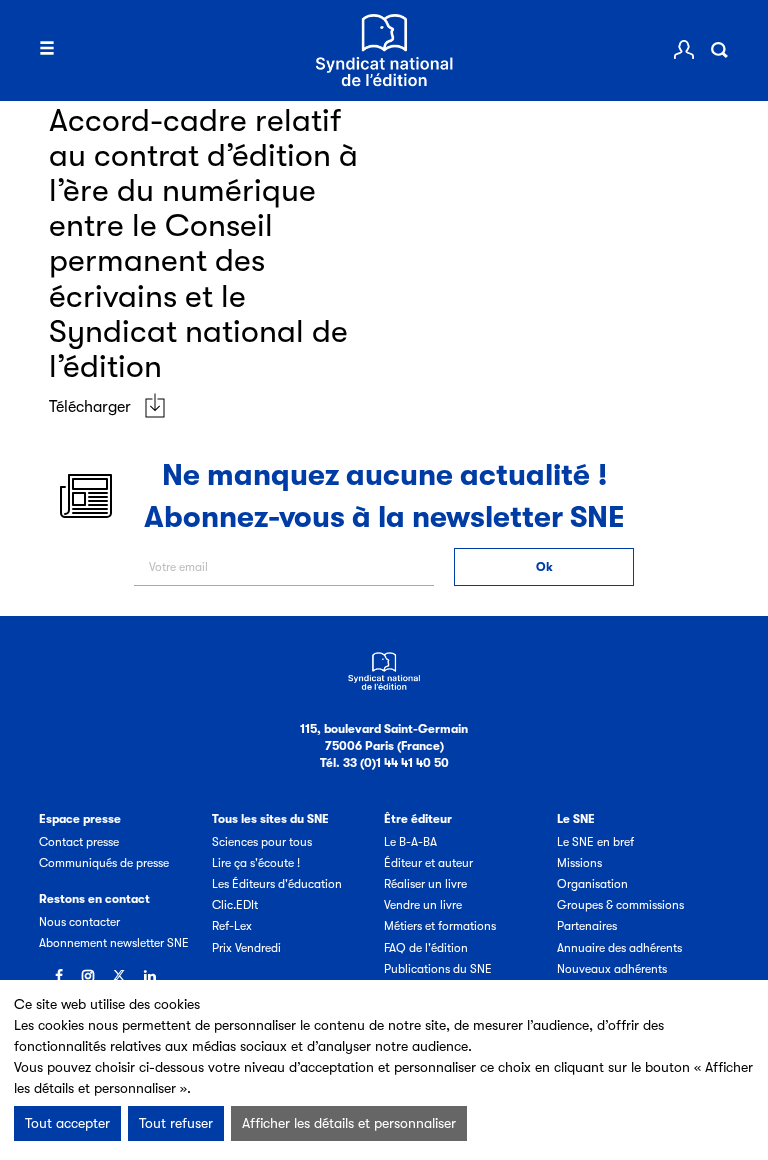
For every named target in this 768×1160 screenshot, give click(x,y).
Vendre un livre (423, 905)
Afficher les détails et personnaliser (349, 1123)
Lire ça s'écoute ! (256, 863)
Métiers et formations (440, 926)
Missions (579, 863)
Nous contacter (79, 922)
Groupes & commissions (620, 905)
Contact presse (79, 842)
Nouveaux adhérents (612, 969)
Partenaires (587, 926)
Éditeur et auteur (428, 863)
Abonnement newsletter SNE (114, 943)
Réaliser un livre (425, 884)
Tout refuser (176, 1123)
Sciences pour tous (262, 842)
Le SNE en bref (595, 842)
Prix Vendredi (246, 948)
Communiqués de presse (104, 863)
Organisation (592, 884)
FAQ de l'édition (426, 948)
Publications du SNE (438, 969)
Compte (684, 50)
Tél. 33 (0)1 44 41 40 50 (384, 763)
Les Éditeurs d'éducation (277, 884)
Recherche (719, 50)
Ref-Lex (232, 926)
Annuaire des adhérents (619, 948)
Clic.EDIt (235, 905)
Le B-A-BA (410, 842)
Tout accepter (67, 1123)
